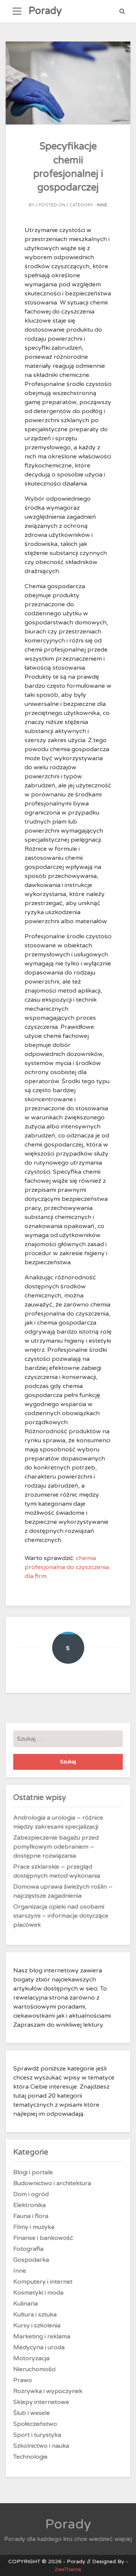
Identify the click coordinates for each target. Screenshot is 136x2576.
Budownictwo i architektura (52, 2183)
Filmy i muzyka (34, 2227)
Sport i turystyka (37, 2435)
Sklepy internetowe (41, 2402)
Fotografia (28, 2249)
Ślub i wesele (32, 2413)
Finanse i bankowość (43, 2238)
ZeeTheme (68, 2569)
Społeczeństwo (35, 2424)
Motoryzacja (31, 2358)
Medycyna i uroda (39, 2347)
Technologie (30, 2457)
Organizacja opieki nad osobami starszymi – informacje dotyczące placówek (61, 1916)
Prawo (23, 2380)
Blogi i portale (33, 2172)
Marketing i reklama (42, 2336)
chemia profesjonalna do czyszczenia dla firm (67, 1567)
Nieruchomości (34, 2369)
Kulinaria (25, 2304)
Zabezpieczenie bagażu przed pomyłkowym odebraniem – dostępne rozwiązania (56, 1847)
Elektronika (29, 2205)
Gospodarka (31, 2260)
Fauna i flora (31, 2216)
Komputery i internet (43, 2282)
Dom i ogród (31, 2194)
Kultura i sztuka (35, 2315)
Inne (102, 205)
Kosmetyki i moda (38, 2293)
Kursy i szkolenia (37, 2325)
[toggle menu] (17, 11)
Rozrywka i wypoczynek (48, 2391)
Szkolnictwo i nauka (41, 2446)
